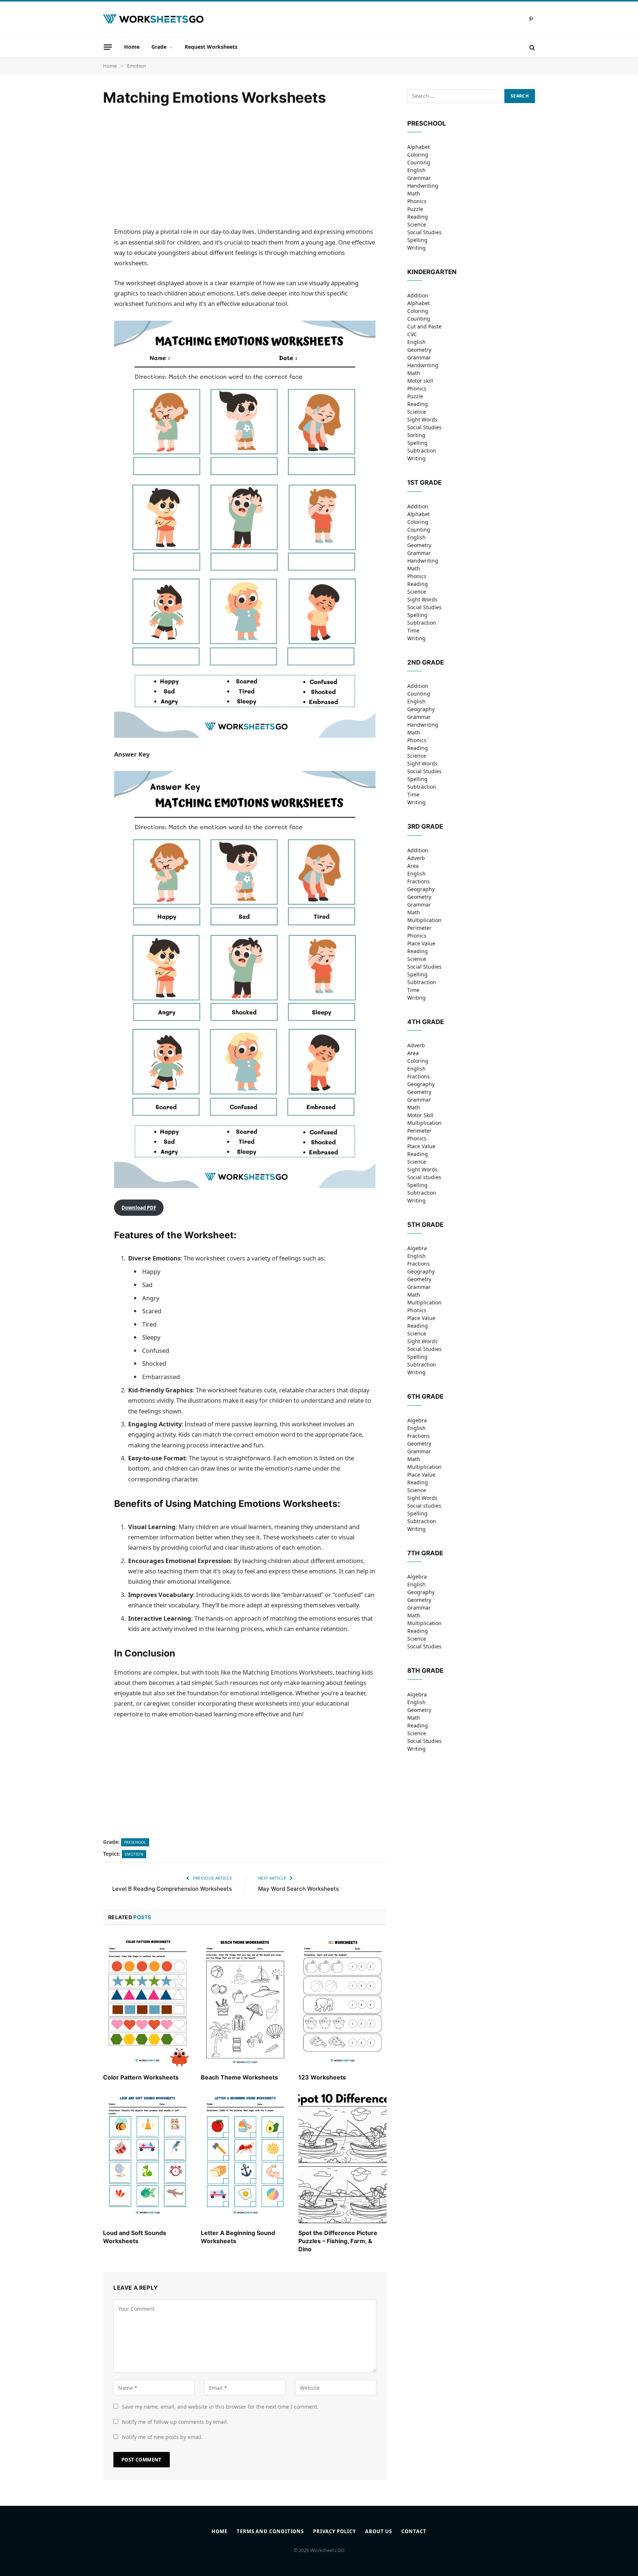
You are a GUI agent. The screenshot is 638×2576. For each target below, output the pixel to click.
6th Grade (425, 1396)
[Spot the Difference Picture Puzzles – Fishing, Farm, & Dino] (342, 2157)
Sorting (416, 435)
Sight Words (422, 419)
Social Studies (424, 232)
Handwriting (423, 186)
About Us (379, 2531)
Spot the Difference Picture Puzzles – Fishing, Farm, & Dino (338, 2241)
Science (417, 224)
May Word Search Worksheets (299, 1889)
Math (414, 193)
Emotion (134, 1854)
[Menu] (108, 47)
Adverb (416, 858)
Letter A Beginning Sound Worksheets (238, 2237)
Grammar (419, 178)
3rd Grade (425, 826)
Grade (159, 47)
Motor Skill (420, 1115)
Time (413, 630)
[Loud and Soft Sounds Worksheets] (147, 2157)
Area (413, 866)
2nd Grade (426, 662)
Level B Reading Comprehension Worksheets (172, 1889)
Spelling (417, 240)
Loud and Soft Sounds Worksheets (135, 2237)
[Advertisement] (245, 167)
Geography (421, 709)
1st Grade (424, 482)
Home (132, 47)
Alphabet (419, 147)
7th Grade (425, 1553)
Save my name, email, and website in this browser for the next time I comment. (220, 2407)
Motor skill (420, 381)
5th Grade (425, 1225)
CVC (412, 334)
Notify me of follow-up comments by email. (175, 2422)
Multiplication (424, 920)
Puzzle (415, 209)
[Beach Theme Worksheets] (245, 2002)
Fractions (419, 881)
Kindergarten (432, 272)
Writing (416, 248)
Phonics (417, 201)
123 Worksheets (322, 2077)
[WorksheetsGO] (153, 19)
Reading (418, 217)
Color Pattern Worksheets (141, 2077)
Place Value (421, 943)
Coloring (418, 155)
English (416, 170)
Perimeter (419, 928)
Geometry (419, 350)
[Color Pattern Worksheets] (147, 2002)
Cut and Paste (424, 326)
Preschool (135, 1842)
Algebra (417, 1248)
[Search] (531, 47)
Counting (419, 162)
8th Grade (425, 1671)
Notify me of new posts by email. (162, 2437)
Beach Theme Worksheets (239, 2077)
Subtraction (422, 451)
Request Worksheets (211, 47)
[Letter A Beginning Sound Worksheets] (245, 2157)
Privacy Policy (335, 2531)
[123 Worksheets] (342, 2002)
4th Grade (426, 1022)
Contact (414, 2531)
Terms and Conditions (270, 2531)
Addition (418, 295)
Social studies (424, 1177)
